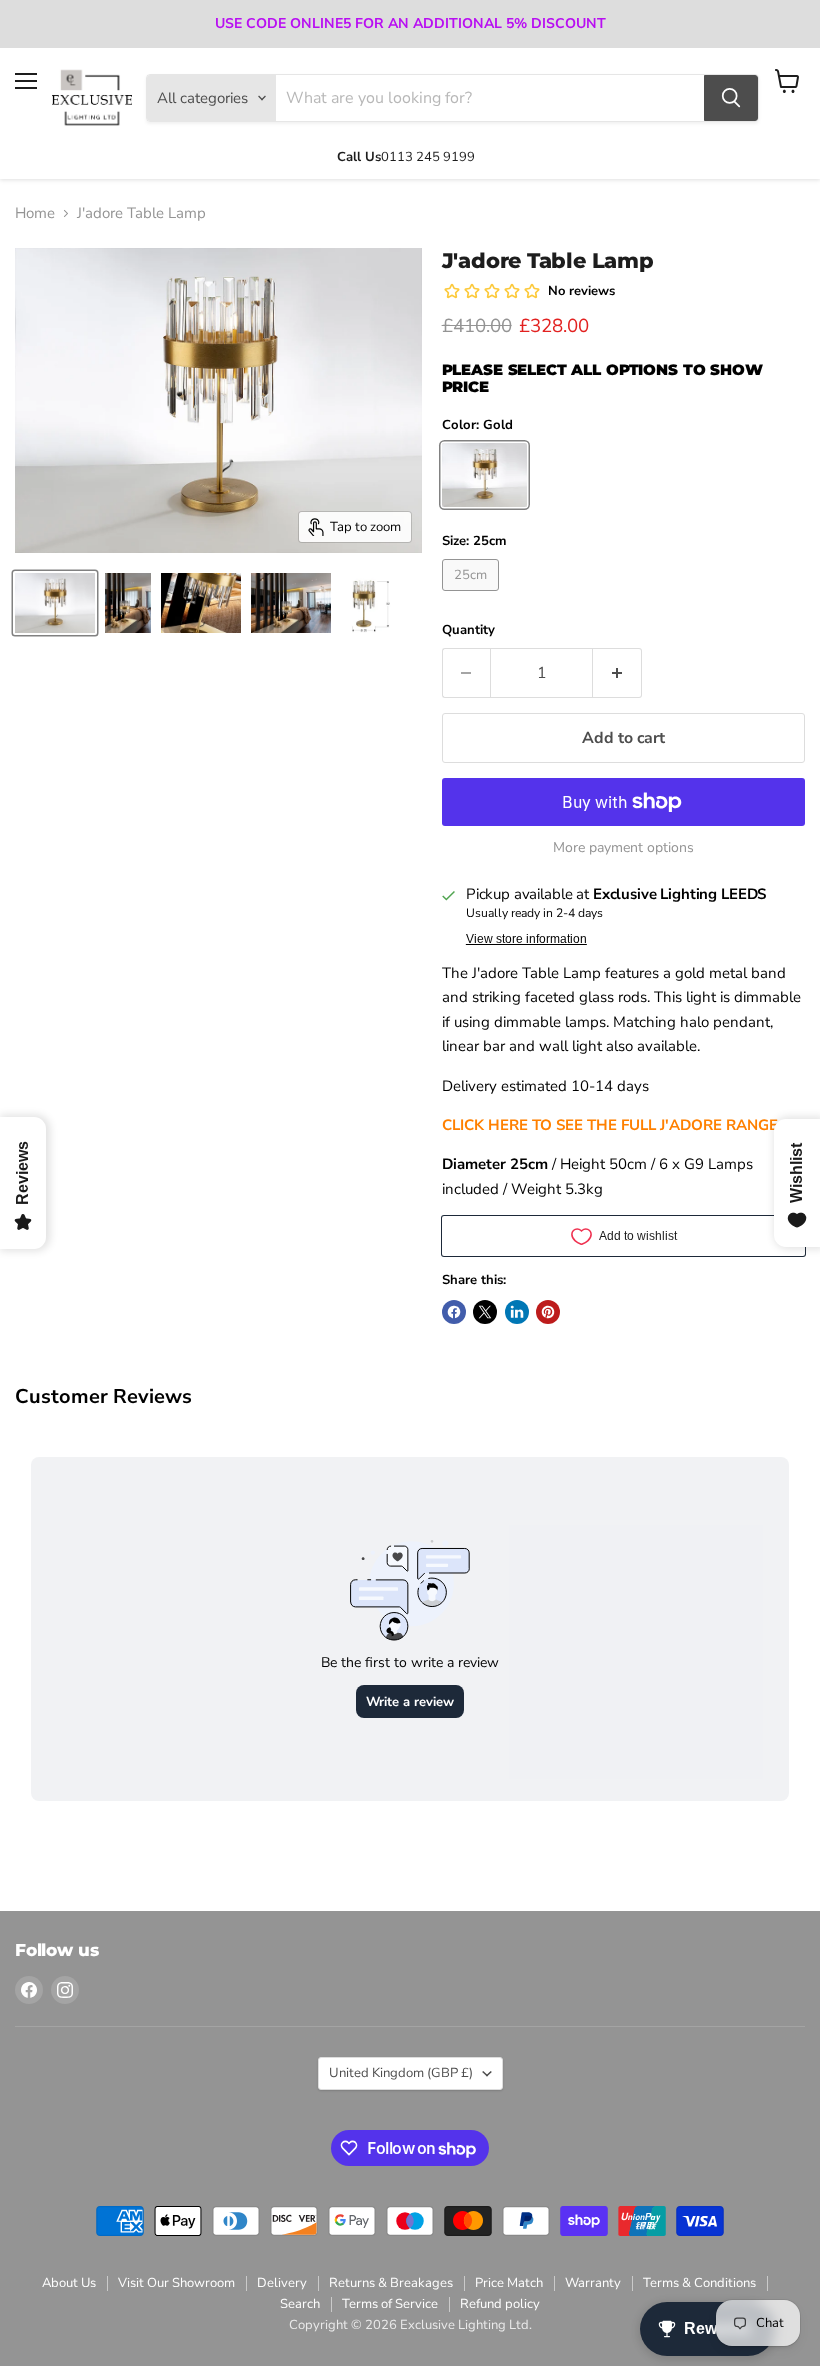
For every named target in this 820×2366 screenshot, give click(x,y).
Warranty (593, 2283)
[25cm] (473, 596)
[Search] (731, 98)
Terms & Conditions (699, 2283)
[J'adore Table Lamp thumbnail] (55, 603)
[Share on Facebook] (454, 1312)
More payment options (623, 848)
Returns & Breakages (391, 2283)
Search (300, 2304)
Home (35, 213)
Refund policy (500, 2304)
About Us (69, 2283)
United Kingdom (401, 2073)
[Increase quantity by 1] (617, 673)
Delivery (282, 2283)
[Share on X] (485, 1312)
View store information (526, 939)
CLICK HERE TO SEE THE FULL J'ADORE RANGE (610, 1125)
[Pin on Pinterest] (548, 1312)
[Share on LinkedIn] (517, 1312)
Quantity (468, 630)
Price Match (509, 2283)
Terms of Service (390, 2304)
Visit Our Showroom (176, 2283)
